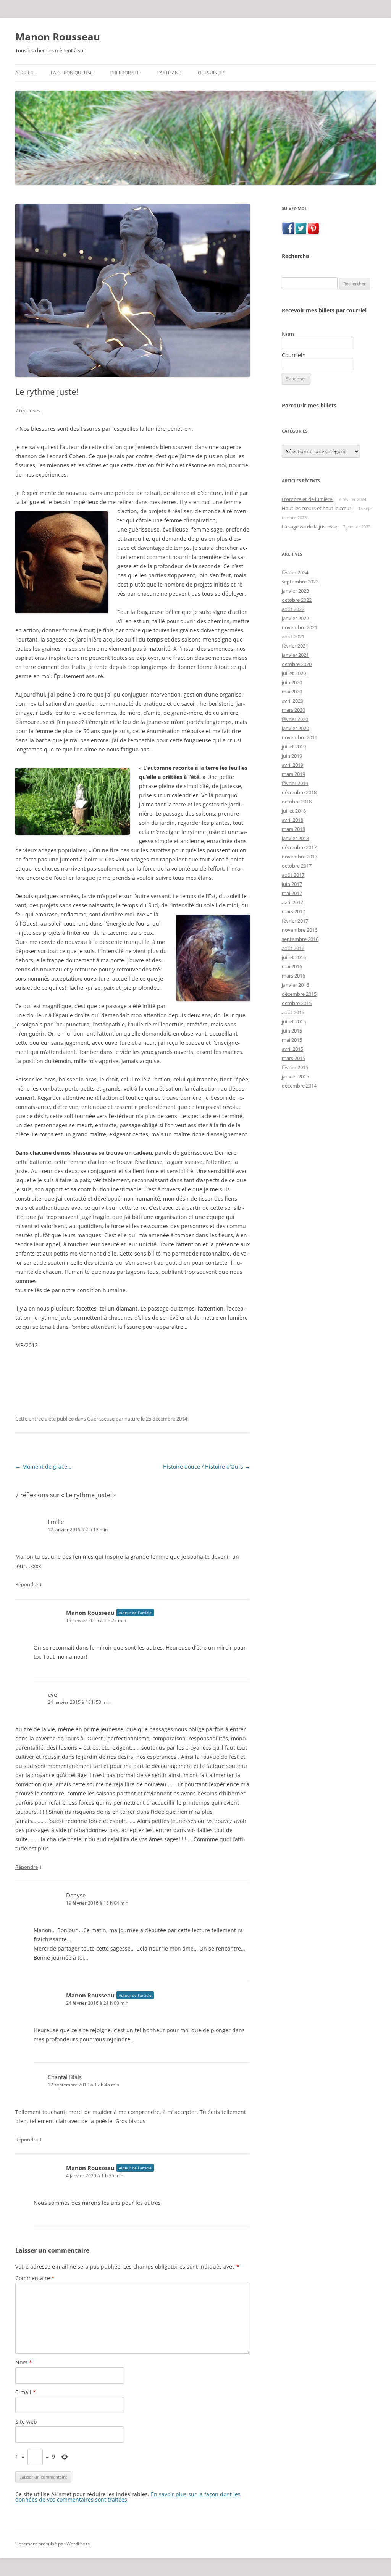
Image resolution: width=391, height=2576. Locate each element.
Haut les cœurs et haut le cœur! (317, 508)
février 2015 (295, 1067)
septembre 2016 (300, 939)
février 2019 (295, 783)
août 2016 (293, 948)
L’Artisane (169, 73)
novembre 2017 (300, 857)
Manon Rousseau (58, 37)
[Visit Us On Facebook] (288, 232)
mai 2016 (292, 966)
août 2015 (293, 1012)
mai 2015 (292, 1040)
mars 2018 (293, 829)
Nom (24, 2362)
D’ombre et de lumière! (308, 499)
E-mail (26, 2392)
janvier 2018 (295, 838)
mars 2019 (293, 774)
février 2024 (295, 572)
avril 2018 (292, 820)
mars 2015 (293, 1058)
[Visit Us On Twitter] (301, 232)
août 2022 (293, 609)
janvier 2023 (295, 591)
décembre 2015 (299, 994)
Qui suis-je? (211, 73)
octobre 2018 (297, 802)
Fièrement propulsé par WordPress (53, 2544)
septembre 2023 (300, 582)
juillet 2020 (294, 673)
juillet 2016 (294, 957)
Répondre (27, 1584)
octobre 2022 (297, 600)
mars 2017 (293, 911)
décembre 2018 (299, 792)
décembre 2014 (299, 1086)
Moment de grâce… (43, 1467)
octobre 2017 (297, 866)
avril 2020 (292, 701)
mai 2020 (292, 692)
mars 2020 (293, 710)
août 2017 (293, 875)
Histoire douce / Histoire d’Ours (207, 1467)
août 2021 (293, 637)
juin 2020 (292, 682)
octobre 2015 (297, 1003)
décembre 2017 (299, 847)
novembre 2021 (300, 627)
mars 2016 (293, 976)
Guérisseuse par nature (113, 1419)
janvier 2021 (295, 655)
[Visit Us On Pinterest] (313, 232)
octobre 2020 (297, 664)
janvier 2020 (295, 728)
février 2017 (295, 921)
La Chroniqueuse (72, 73)
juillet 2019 (294, 747)
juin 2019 (292, 756)
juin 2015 (292, 1031)
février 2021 (295, 646)
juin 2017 (292, 884)
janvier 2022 (295, 618)
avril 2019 (292, 765)
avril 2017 (292, 902)
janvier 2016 (295, 985)
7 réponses (28, 410)
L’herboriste (125, 73)
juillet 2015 (294, 1021)
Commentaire (35, 2278)
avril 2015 (292, 1049)
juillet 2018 (294, 811)
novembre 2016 (300, 930)
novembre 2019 (300, 737)
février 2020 (295, 719)
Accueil (25, 73)
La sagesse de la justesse (309, 527)
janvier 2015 (295, 1076)
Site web (26, 2422)
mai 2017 (292, 893)
